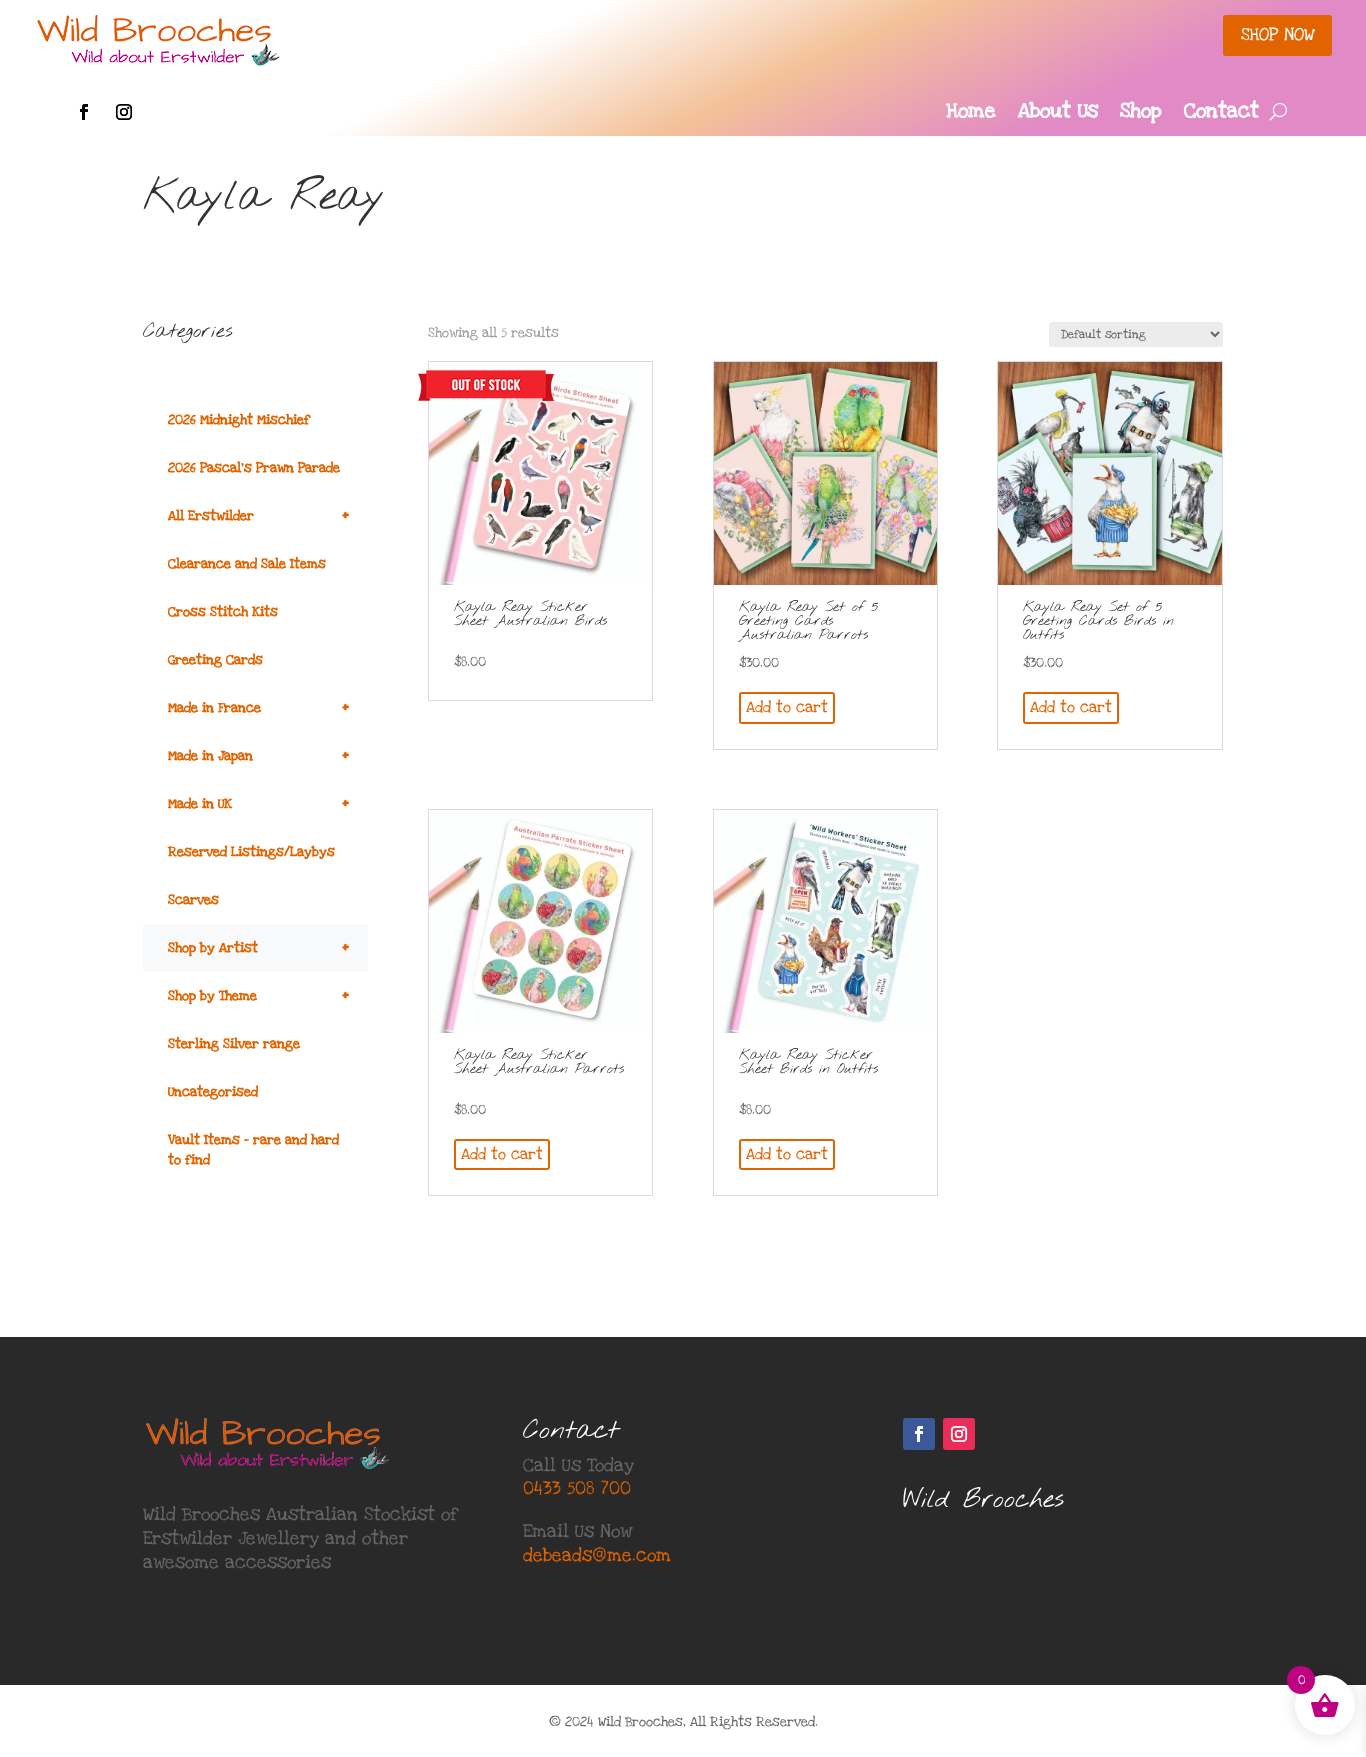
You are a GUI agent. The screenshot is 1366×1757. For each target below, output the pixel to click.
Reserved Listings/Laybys (251, 852)
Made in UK (258, 803)
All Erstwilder (258, 515)
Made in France (258, 707)
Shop (1141, 114)
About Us (1058, 114)
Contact (1221, 114)
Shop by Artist (258, 947)
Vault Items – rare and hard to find (253, 1150)
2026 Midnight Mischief (239, 420)
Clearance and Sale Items (247, 564)
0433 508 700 (577, 1488)
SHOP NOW (1277, 34)
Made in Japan (258, 755)
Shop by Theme (258, 995)
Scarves (193, 900)
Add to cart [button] (787, 707)
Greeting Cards (215, 660)
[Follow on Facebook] (84, 112)
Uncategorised (213, 1092)
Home (971, 114)
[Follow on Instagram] (124, 112)
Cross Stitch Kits (223, 612)
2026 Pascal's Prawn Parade (254, 468)
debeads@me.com (597, 1555)
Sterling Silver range (234, 1044)
